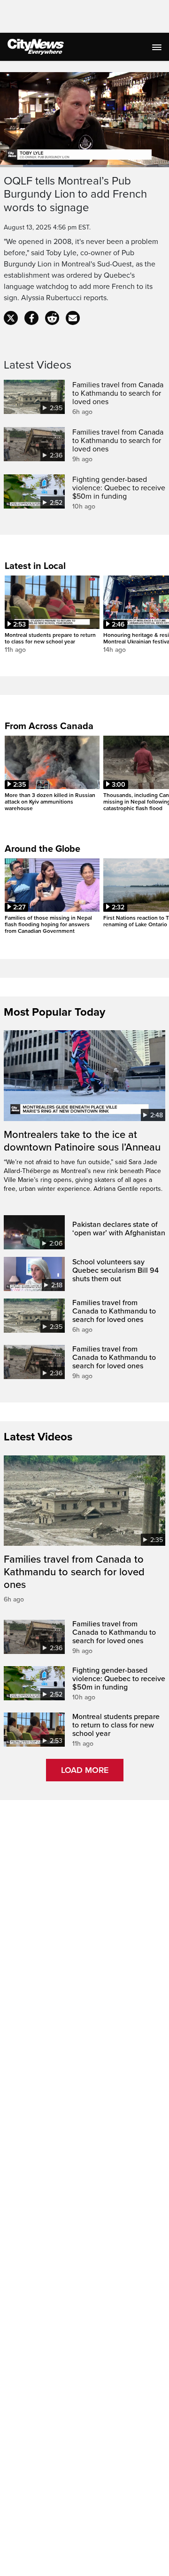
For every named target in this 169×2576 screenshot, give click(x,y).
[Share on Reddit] (52, 318)
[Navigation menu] (158, 47)
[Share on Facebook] (31, 318)
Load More (85, 1770)
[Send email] (73, 318)
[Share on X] (11, 318)
